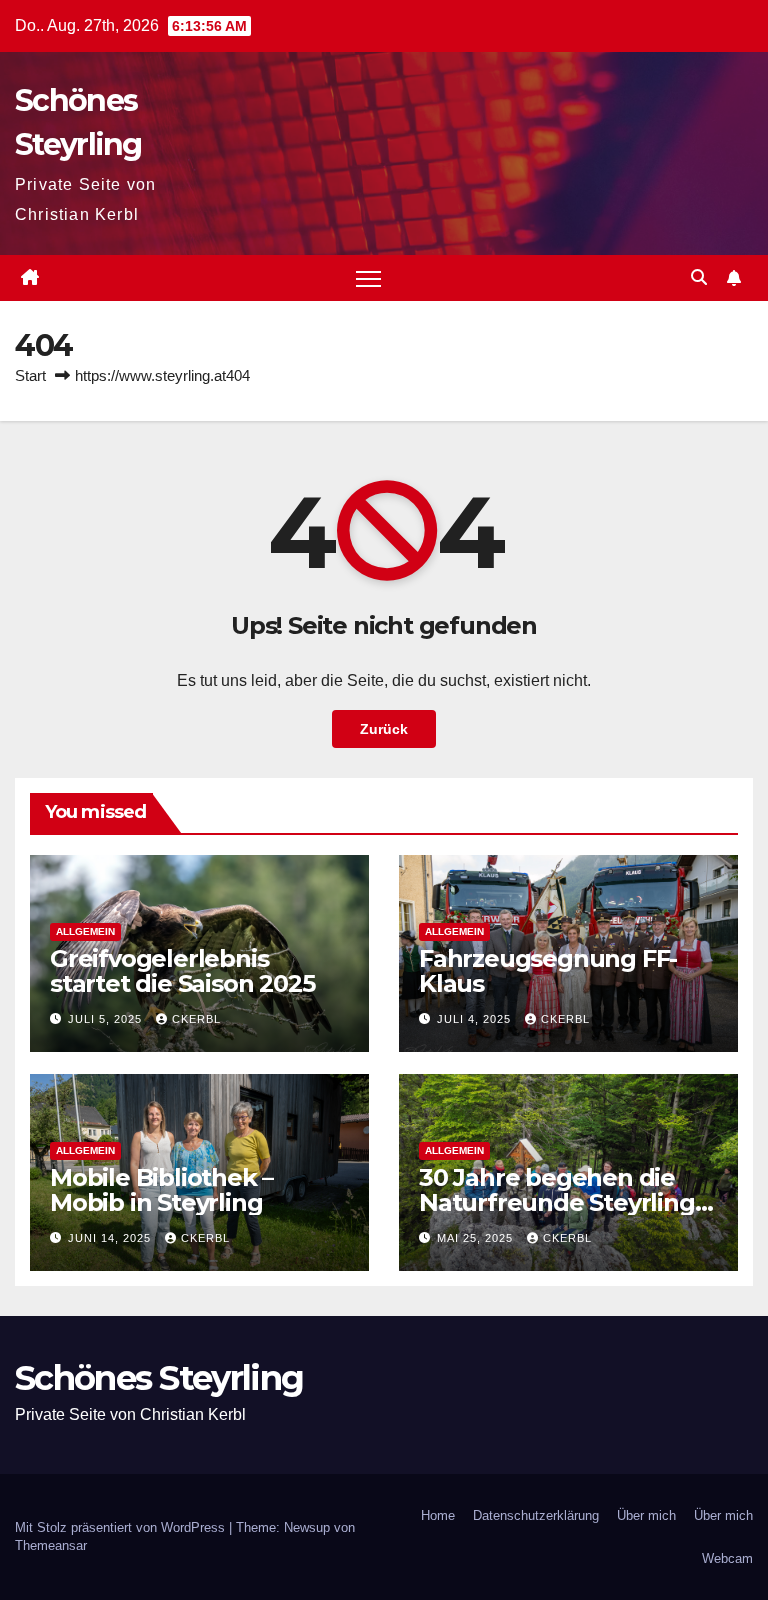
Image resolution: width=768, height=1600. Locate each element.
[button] (699, 277)
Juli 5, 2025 (107, 1019)
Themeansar (51, 1545)
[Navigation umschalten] (368, 278)
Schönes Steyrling (159, 1378)
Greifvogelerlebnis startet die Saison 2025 (182, 971)
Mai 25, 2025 (477, 1238)
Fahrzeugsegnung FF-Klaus (548, 971)
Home (438, 1515)
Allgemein (85, 931)
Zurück (384, 729)
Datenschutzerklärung (536, 1515)
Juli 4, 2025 (476, 1019)
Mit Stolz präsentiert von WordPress (122, 1527)
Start (30, 375)
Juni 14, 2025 (111, 1238)
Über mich (646, 1515)
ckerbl (196, 1019)
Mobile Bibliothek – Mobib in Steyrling (161, 1190)
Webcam (727, 1558)
